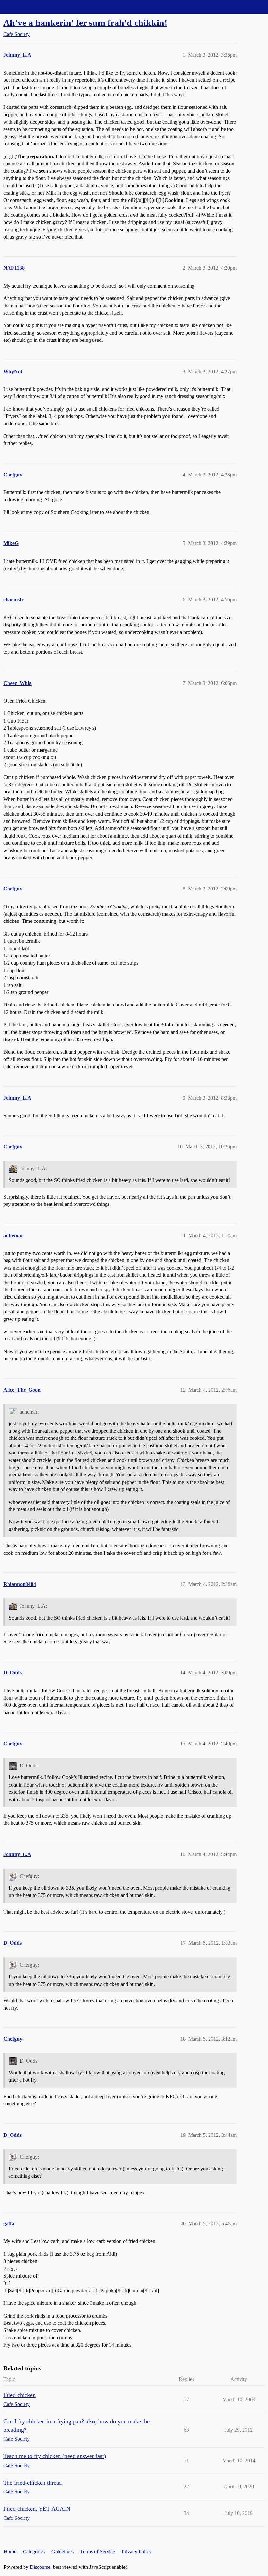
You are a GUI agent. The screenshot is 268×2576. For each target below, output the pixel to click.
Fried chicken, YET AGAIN (37, 2509)
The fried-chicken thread (33, 2483)
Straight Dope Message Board (34, 7)
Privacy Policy (137, 2552)
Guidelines (62, 2552)
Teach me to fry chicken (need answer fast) (55, 2456)
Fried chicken (19, 2395)
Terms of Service (98, 2552)
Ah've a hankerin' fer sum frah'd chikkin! (85, 23)
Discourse (40, 2567)
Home (10, 2552)
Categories (34, 2552)
